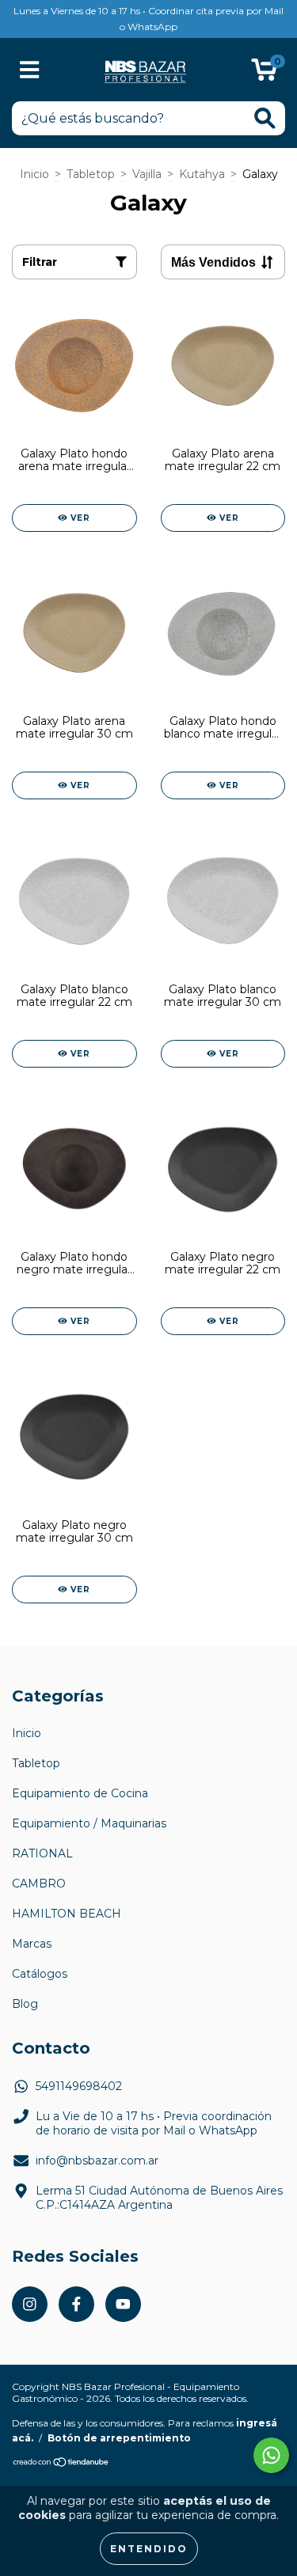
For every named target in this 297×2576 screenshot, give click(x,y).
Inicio (34, 174)
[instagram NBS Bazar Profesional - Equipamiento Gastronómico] (30, 2304)
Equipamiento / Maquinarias (89, 1823)
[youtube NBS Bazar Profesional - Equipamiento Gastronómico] (123, 2304)
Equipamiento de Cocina (80, 1793)
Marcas (32, 1944)
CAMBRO (39, 1884)
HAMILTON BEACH (67, 1914)
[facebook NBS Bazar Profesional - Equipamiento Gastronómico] (76, 2304)
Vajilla (147, 174)
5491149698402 (79, 2086)
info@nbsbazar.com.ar (97, 2161)
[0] (264, 74)
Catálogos (40, 1974)
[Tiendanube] (61, 2464)
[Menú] (30, 70)
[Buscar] (265, 118)
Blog (25, 2004)
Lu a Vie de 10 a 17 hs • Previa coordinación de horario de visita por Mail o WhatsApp (154, 2123)
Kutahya (202, 174)
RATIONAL (42, 1853)
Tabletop (91, 174)
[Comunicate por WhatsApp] (271, 2455)
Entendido (149, 2549)
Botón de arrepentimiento (119, 2438)
